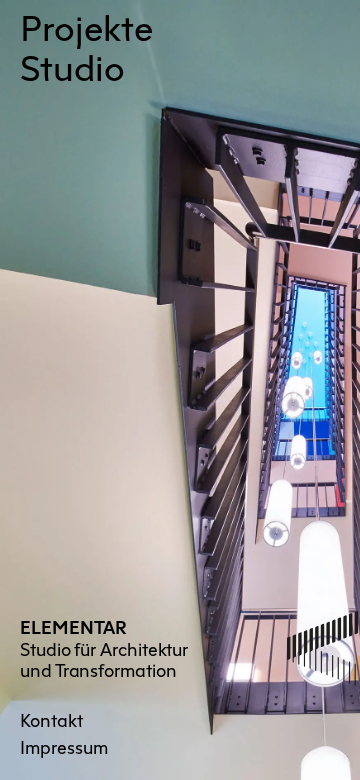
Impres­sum (64, 746)
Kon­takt (51, 719)
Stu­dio (72, 64)
